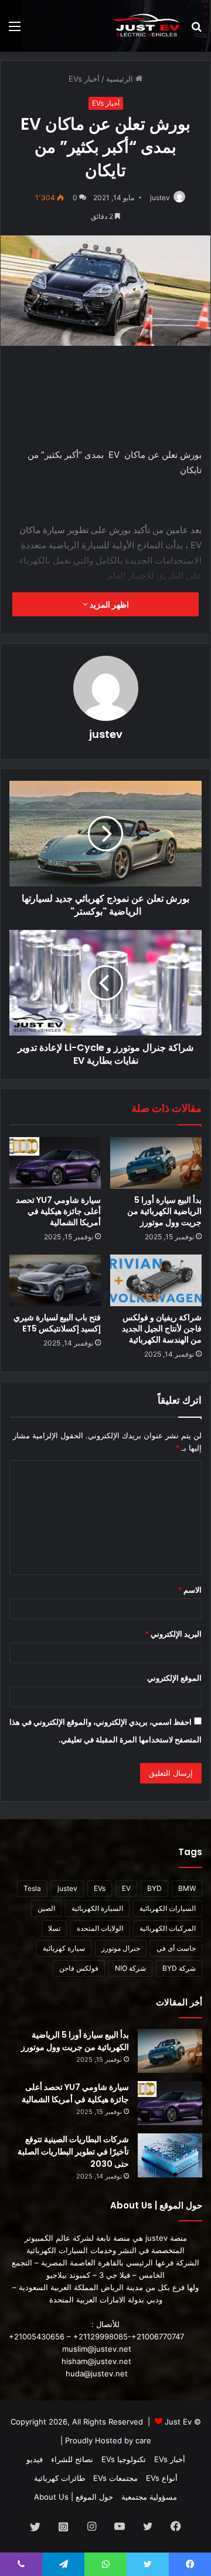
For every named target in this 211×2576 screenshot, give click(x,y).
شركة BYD (179, 1968)
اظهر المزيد (108, 604)
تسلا (54, 1928)
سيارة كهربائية (64, 1948)
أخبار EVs (84, 79)
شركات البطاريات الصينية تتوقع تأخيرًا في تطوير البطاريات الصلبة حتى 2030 (73, 2152)
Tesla (32, 1888)
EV (126, 1888)
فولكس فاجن (79, 1968)
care (143, 2440)
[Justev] (147, 26)
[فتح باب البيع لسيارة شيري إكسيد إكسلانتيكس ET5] (55, 1280)
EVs (100, 1888)
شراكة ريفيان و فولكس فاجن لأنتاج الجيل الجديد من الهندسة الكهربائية (162, 1329)
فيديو (35, 2459)
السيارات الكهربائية (168, 1908)
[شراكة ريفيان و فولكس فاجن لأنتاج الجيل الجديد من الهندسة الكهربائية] (156, 1280)
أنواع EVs (162, 2478)
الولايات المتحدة (100, 1928)
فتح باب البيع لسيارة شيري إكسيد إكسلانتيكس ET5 (57, 1323)
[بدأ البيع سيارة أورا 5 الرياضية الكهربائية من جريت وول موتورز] (156, 1163)
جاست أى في (176, 1948)
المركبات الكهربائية (168, 1928)
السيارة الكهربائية (97, 1908)
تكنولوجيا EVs (124, 2459)
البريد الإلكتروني (173, 1634)
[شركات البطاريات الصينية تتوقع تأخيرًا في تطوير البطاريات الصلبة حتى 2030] (170, 2155)
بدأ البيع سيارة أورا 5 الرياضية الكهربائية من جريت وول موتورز (164, 1211)
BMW (187, 1888)
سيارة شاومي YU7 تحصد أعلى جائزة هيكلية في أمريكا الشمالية (58, 1211)
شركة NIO (130, 1968)
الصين (46, 1908)
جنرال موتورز (121, 1948)
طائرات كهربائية (59, 2478)
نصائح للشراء (72, 2459)
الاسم (190, 1590)
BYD (154, 1888)
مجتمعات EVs (115, 2478)
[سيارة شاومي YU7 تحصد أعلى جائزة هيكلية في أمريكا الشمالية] (55, 1163)
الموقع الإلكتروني (174, 1678)
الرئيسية (121, 79)
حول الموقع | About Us (74, 2497)
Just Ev (178, 2422)
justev (160, 198)
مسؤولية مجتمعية (149, 2497)
